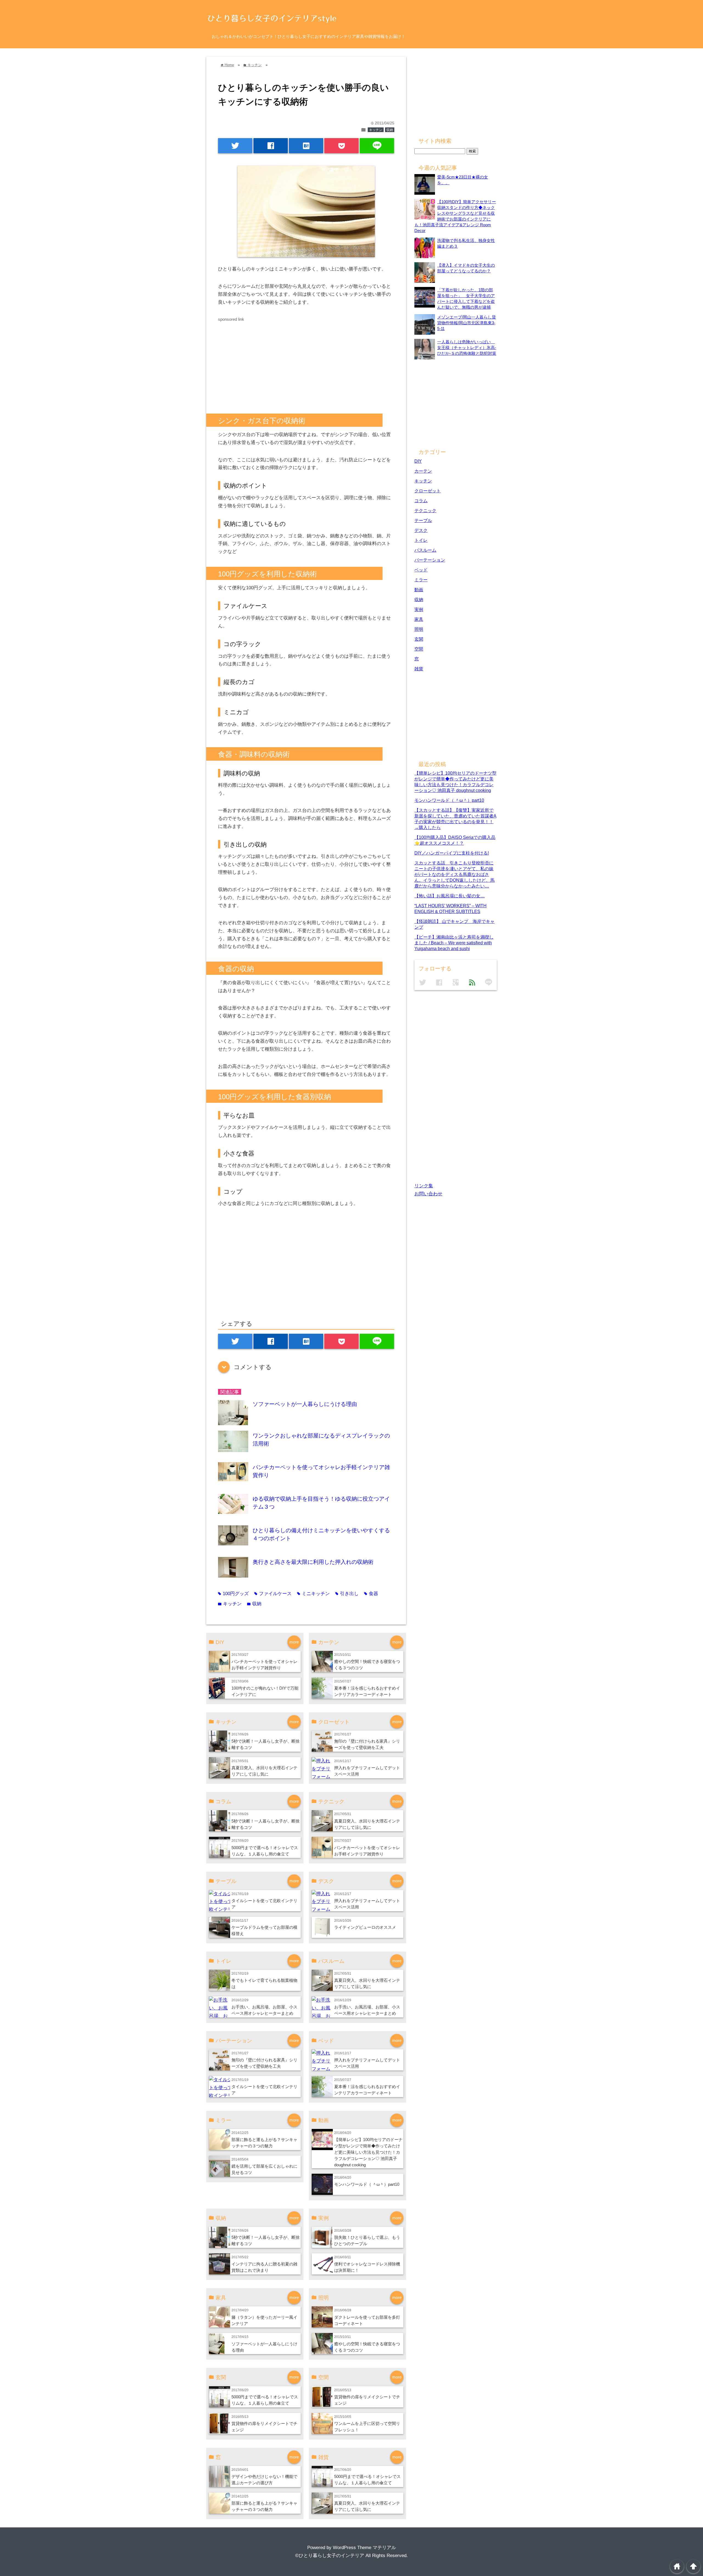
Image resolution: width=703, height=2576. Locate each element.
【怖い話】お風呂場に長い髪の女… (450, 896)
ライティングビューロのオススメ (365, 1927)
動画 (419, 590)
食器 (371, 1594)
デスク (421, 530)
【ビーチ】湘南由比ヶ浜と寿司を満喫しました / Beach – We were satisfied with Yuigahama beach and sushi (454, 943)
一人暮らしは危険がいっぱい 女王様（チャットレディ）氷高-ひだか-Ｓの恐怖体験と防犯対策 (467, 348)
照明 (419, 629)
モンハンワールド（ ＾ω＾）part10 (367, 2184)
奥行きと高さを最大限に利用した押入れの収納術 (313, 1562)
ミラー (421, 580)
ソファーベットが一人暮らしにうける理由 (305, 1404)
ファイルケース (273, 1594)
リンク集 (424, 1186)
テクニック (425, 510)
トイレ (421, 540)
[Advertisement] (264, 361)
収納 (390, 130)
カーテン (423, 471)
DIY (418, 461)
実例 (419, 609)
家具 (419, 619)
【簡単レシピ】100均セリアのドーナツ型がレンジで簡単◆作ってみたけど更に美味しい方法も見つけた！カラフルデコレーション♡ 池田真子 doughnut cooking (368, 2152)
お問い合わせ (428, 1194)
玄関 (419, 639)
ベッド (421, 570)
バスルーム (425, 550)
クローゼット (428, 491)
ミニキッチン (313, 1594)
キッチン (376, 130)
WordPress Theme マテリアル (364, 2548)
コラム (421, 501)
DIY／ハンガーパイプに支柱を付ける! (452, 853)
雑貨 (419, 669)
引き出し (347, 1594)
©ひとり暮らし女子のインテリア (330, 2556)
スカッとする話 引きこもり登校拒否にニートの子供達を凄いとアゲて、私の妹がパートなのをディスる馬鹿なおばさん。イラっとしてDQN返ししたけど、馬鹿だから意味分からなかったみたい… (454, 874)
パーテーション (430, 560)
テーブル (423, 520)
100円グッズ (233, 1594)
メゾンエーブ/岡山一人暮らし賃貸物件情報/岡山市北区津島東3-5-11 (467, 323)
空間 (419, 649)
